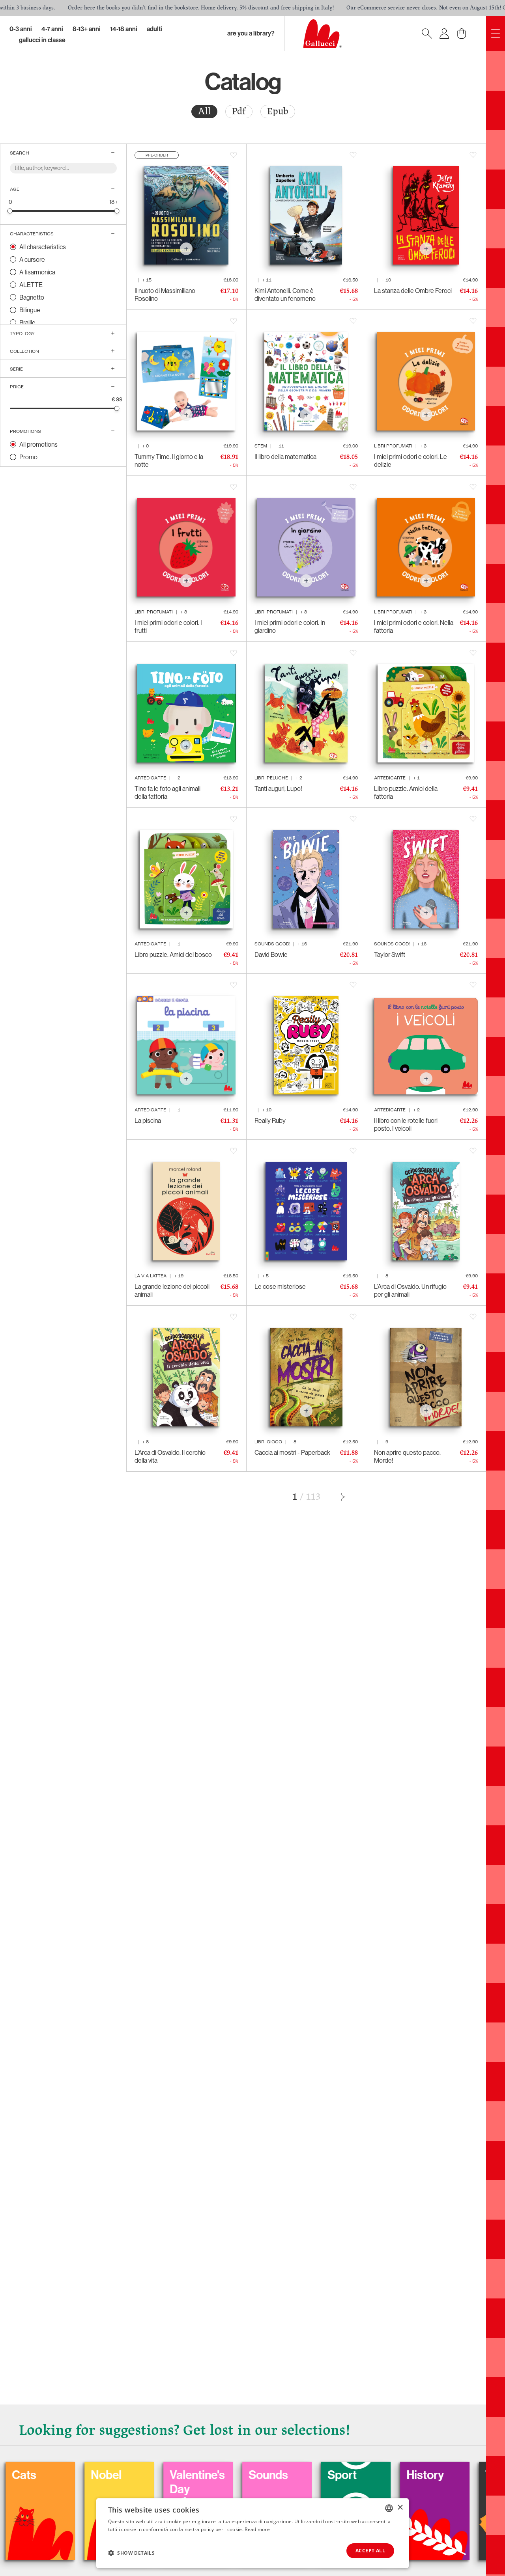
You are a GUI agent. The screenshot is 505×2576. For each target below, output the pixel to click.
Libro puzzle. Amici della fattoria (406, 792)
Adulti (154, 29)
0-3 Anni (21, 29)
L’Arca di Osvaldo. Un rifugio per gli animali (410, 1290)
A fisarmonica (37, 272)
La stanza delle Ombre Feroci (413, 291)
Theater (403, 2475)
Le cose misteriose (280, 1286)
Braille (27, 322)
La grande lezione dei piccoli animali (172, 1290)
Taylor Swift (390, 954)
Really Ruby (270, 1120)
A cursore (32, 259)
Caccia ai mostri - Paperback (292, 1452)
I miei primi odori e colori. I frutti (168, 626)
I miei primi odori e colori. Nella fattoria (414, 626)
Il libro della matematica (285, 457)
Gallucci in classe (42, 40)
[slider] (10, 211)
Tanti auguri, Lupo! (278, 788)
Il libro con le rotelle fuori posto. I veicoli (406, 1124)
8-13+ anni (87, 29)
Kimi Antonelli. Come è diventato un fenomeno (285, 295)
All (204, 111)
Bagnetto (32, 297)
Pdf (239, 111)
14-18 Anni (124, 29)
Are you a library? (251, 33)
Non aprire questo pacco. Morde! (407, 1456)
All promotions (38, 444)
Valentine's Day (95, 2482)
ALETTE (31, 285)
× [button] (400, 2508)
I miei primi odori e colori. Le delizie (411, 460)
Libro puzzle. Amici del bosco (173, 954)
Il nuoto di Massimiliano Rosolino (165, 295)
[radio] (204, 112)
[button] (131, 2553)
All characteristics (43, 247)
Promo (28, 457)
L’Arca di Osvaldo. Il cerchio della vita (170, 1456)
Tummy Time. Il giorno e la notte (169, 460)
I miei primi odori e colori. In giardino (290, 626)
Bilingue (30, 310)
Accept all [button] (370, 2551)
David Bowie (271, 954)
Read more (257, 2529)
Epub (278, 111)
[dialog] (252, 2533)
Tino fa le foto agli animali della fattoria (167, 792)
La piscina (148, 1120)
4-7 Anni (52, 29)
